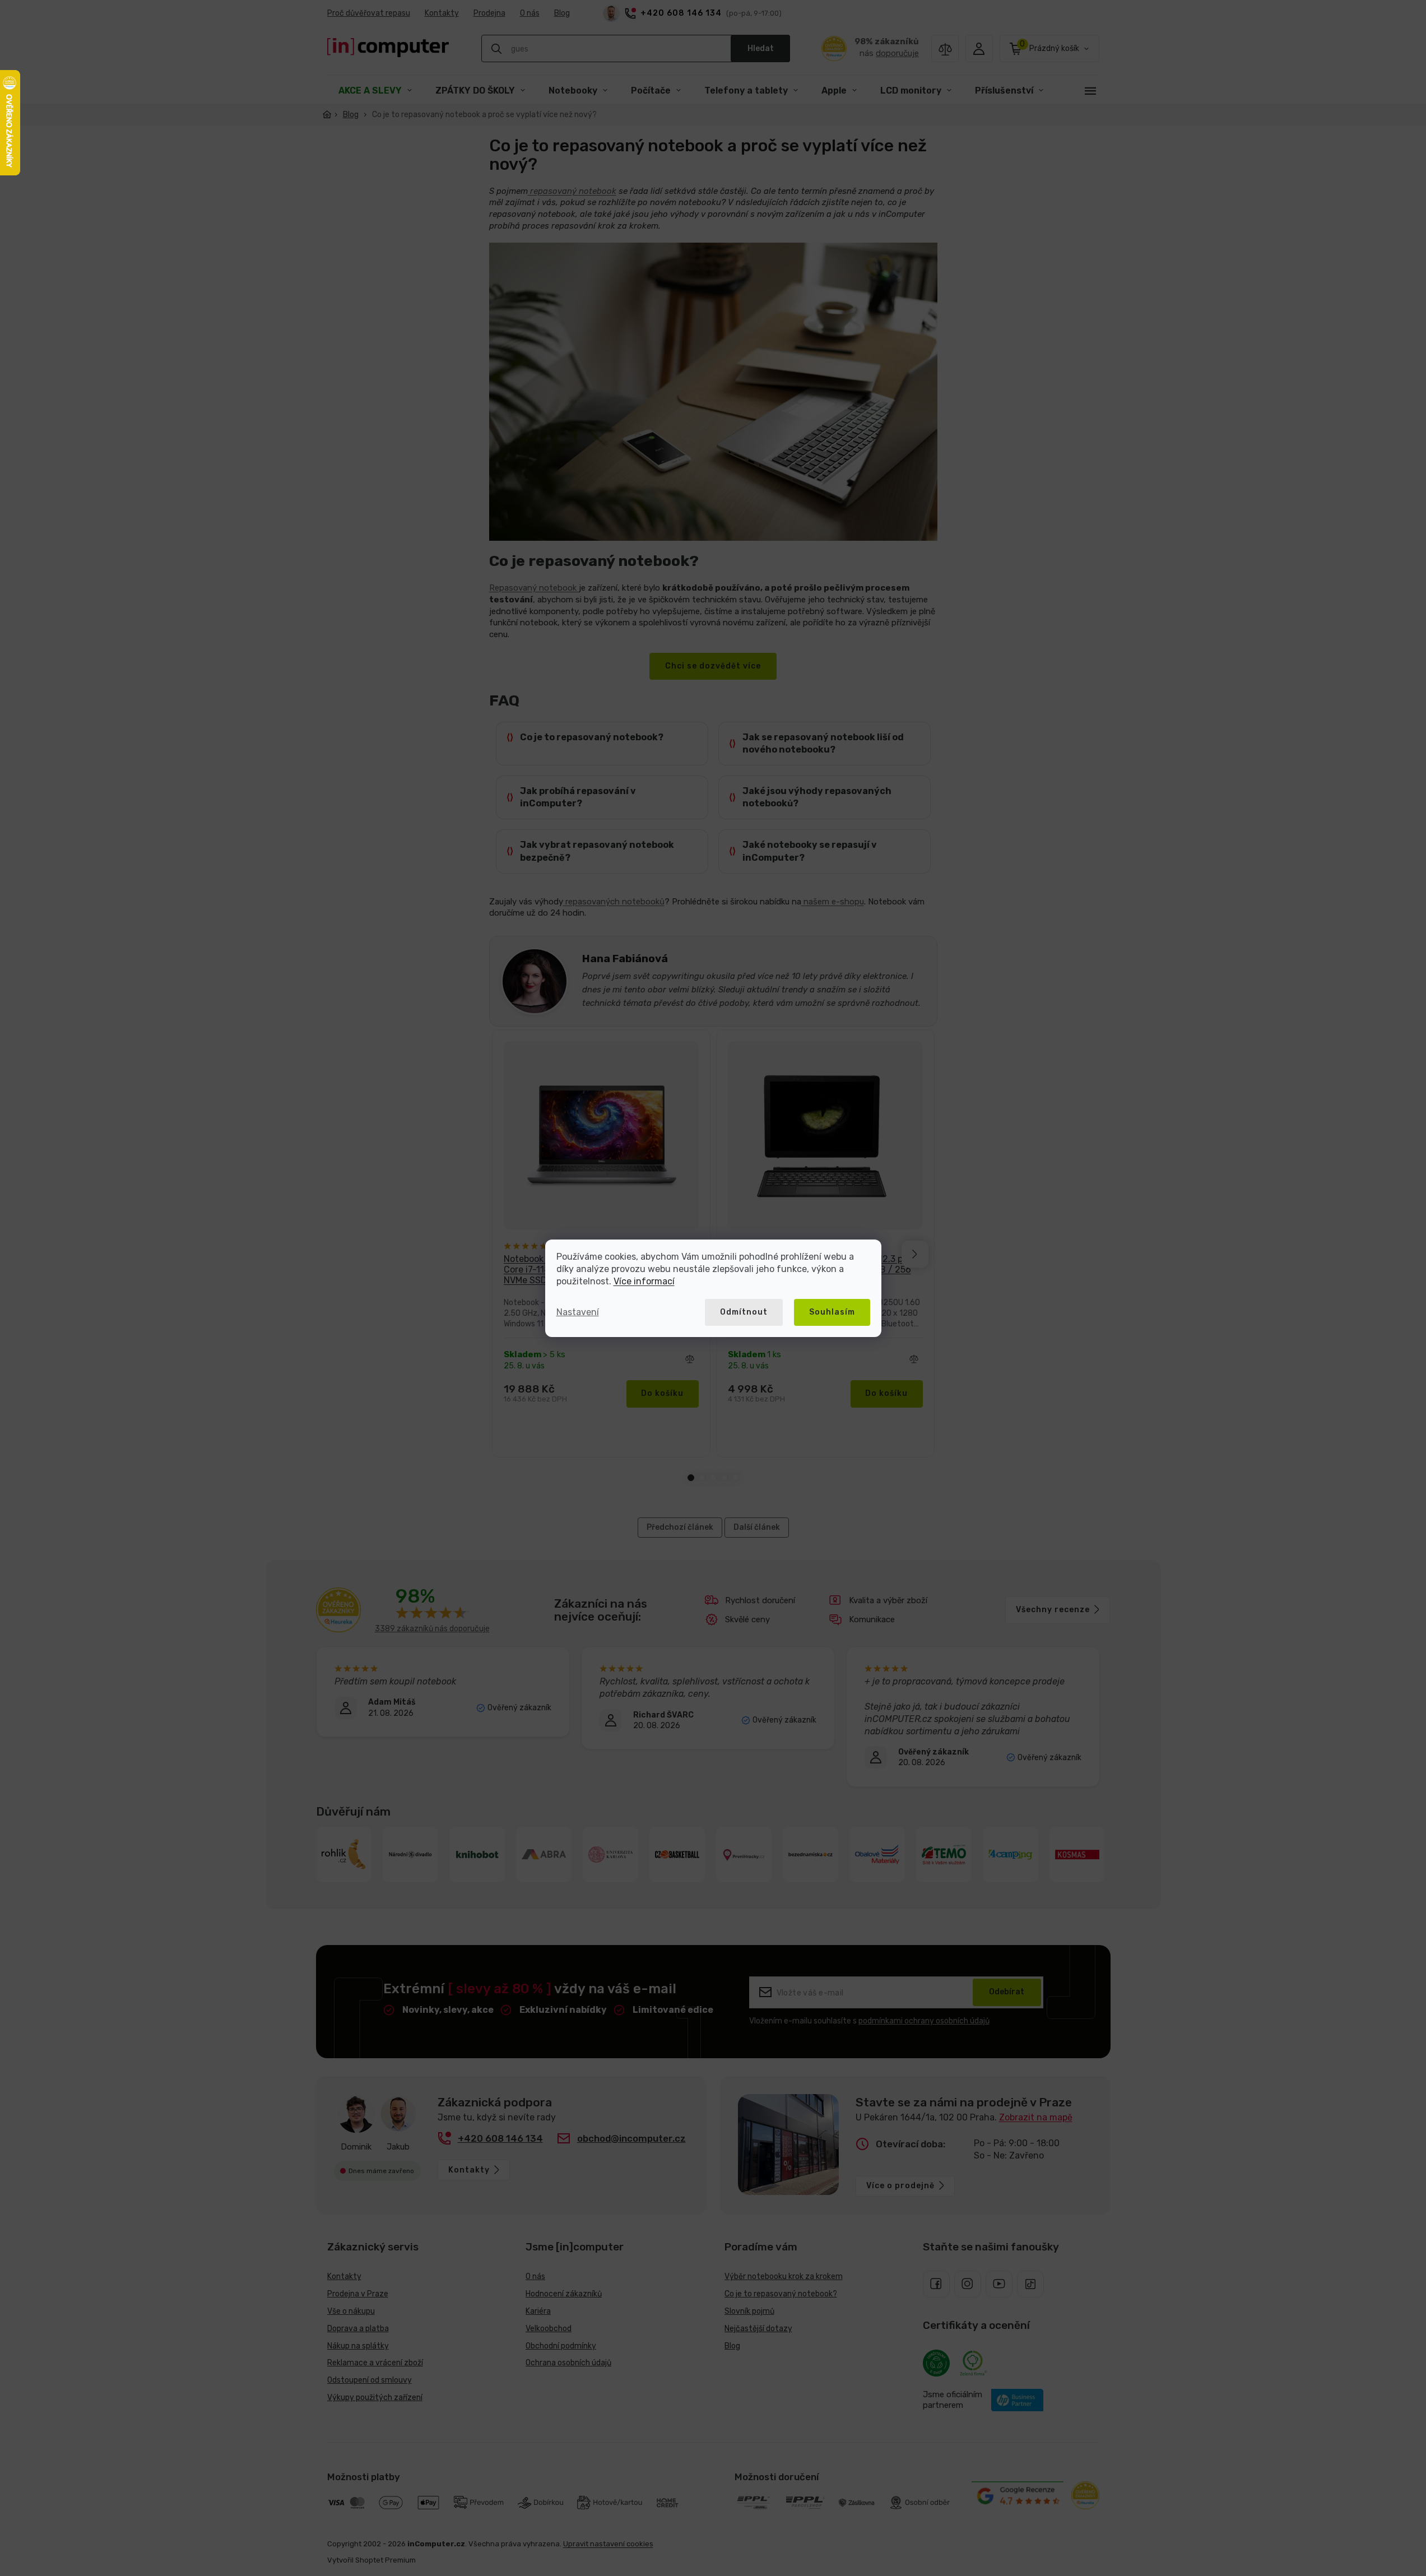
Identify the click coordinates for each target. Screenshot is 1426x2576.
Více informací (644, 1281)
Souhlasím (832, 1312)
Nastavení (578, 1312)
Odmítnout (744, 1312)
